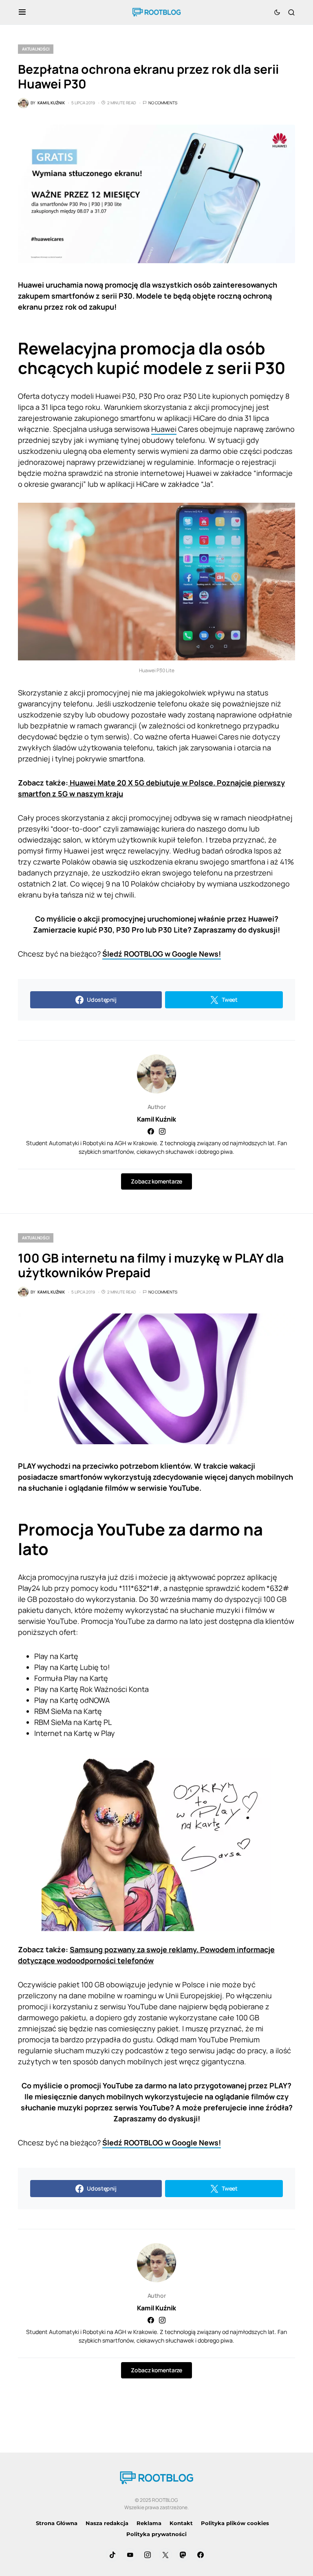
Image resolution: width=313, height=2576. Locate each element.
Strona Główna (57, 2523)
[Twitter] (165, 2555)
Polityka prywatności (156, 2534)
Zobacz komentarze (156, 1181)
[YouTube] (130, 2555)
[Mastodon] (183, 2555)
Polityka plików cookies (235, 2523)
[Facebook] (201, 2555)
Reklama (149, 2523)
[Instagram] (148, 2555)
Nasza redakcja (107, 2523)
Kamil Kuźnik (156, 1119)
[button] (22, 12)
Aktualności (36, 49)
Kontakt (181, 2523)
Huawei (164, 429)
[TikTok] (112, 2555)
